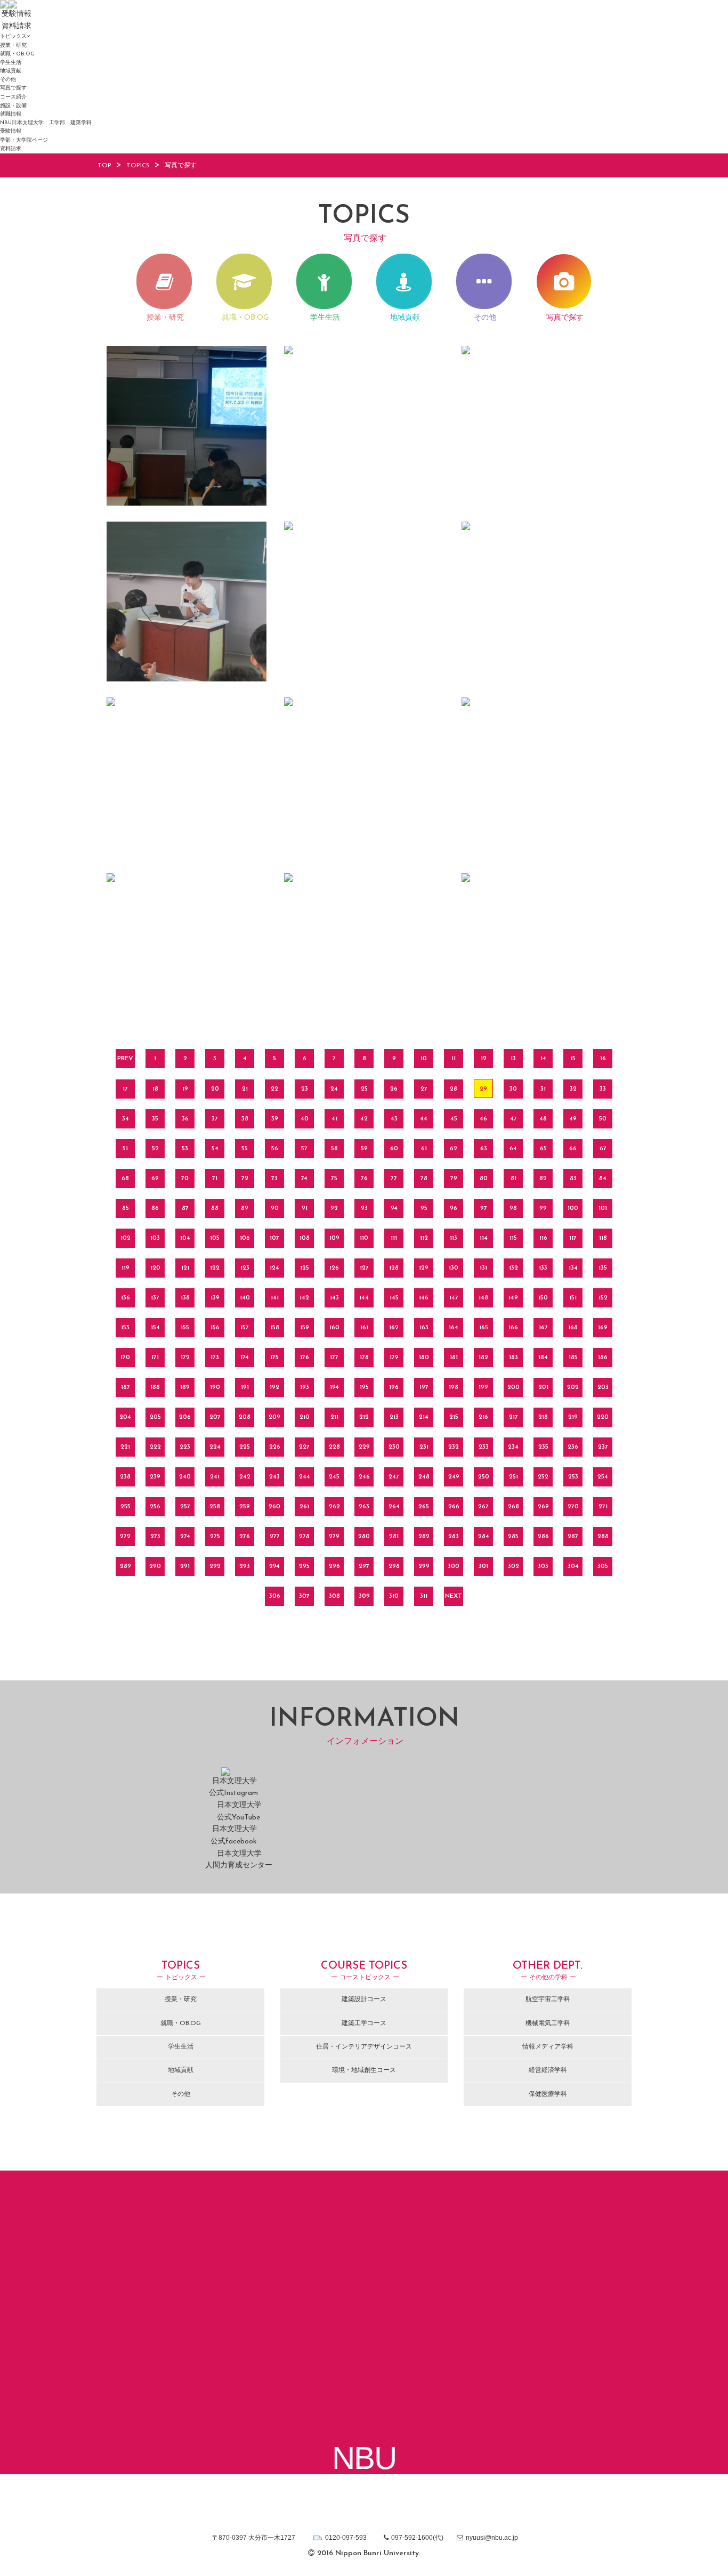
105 (215, 1238)
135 (603, 1268)
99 (543, 1208)
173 (215, 1358)
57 (304, 1149)
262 (334, 1507)
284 (484, 1537)
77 (394, 1179)
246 (364, 1477)
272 (125, 1537)
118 (603, 1238)
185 (573, 1358)
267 (483, 1507)
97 (484, 1208)
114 (484, 1238)
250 (484, 1477)
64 (513, 1149)
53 (185, 1149)
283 (454, 1537)
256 (155, 1507)
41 (334, 1119)
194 (334, 1387)
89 (245, 1208)
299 (424, 1566)
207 (215, 1417)
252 (543, 1477)
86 (155, 1208)
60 (394, 1149)
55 (245, 1149)
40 (305, 1119)
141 (275, 1298)
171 (155, 1358)
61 (424, 1149)
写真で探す (13, 88)
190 (215, 1387)
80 (484, 1179)
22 (274, 1089)
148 (483, 1298)
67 (603, 1149)
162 (394, 1328)
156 (215, 1328)
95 (424, 1208)
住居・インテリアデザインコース (364, 2047)
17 (125, 1089)
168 (573, 1328)
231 (424, 1447)
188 (155, 1387)
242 (245, 1477)
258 (215, 1507)
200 (513, 1387)
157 (245, 1328)
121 (185, 1268)
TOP (104, 166)
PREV (125, 1059)
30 (513, 1089)
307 (304, 1596)
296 (334, 1566)
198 (454, 1387)
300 (454, 1566)
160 (334, 1328)
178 (364, 1358)
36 (185, 1119)
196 (394, 1387)
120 (155, 1268)
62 (454, 1149)
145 (394, 1298)
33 (603, 1089)
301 (483, 1566)
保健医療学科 (548, 2094)
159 (305, 1328)
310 (394, 1596)
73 (274, 1179)
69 (155, 1179)
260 (274, 1507)
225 (245, 1447)
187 (126, 1387)
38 (245, 1119)
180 (424, 1358)
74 (304, 1179)
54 (215, 1149)
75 (334, 1179)
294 (274, 1566)
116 (543, 1238)
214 (424, 1417)
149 (513, 1298)
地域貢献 (11, 71)
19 (185, 1089)
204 (125, 1417)
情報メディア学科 (548, 2047)
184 (543, 1358)
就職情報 (11, 114)
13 (513, 1059)
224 (215, 1447)
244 (305, 1477)
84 (603, 1179)
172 (185, 1358)
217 (513, 1417)
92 (334, 1208)
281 (394, 1537)
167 (543, 1328)
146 (424, 1298)
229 (364, 1447)
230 (394, 1447)
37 (215, 1119)
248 (424, 1477)
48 (543, 1119)
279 (334, 1537)
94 (394, 1208)
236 (573, 1447)
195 (364, 1387)
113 (454, 1238)
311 (424, 1596)
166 (513, 1328)
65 (543, 1149)
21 (245, 1089)
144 (364, 1298)
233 (484, 1447)
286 (543, 1537)
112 (424, 1238)
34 (126, 1119)
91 (305, 1208)
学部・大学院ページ (24, 140)
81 (513, 1179)
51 (125, 1149)
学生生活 (11, 63)
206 (185, 1417)
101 (603, 1208)
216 (483, 1417)
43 (394, 1119)
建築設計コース (364, 2000)
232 (454, 1447)
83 (573, 1179)
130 (454, 1268)
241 (215, 1477)
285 (513, 1537)
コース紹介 (13, 97)
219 (573, 1417)
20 (215, 1089)
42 (364, 1119)
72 (245, 1179)
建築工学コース (364, 2024)
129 (424, 1268)
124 (274, 1268)
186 (603, 1358)
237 (603, 1447)
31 (543, 1089)
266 (454, 1507)
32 (573, 1089)
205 (155, 1417)
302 (513, 1566)
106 (245, 1238)
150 (543, 1298)
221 (125, 1447)
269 (543, 1507)
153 (125, 1328)
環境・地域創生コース (364, 2070)
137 (155, 1298)
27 (424, 1089)
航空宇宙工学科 (548, 2000)
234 (513, 1447)
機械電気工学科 (548, 2024)
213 (394, 1417)
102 (126, 1238)
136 (126, 1298)
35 (155, 1119)
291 (185, 1566)
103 (155, 1238)
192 (274, 1387)
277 (275, 1537)
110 (364, 1238)
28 (454, 1089)
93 (364, 1208)
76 (364, 1179)
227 (304, 1447)
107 (274, 1238)
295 (304, 1566)
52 (155, 1149)
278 (304, 1537)
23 (305, 1089)
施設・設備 (13, 106)
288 (603, 1537)
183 (513, 1358)
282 (424, 1537)
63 (484, 1149)
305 (603, 1566)
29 (483, 1089)
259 (245, 1507)
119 (126, 1268)
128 (394, 1268)
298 (394, 1566)
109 (334, 1238)
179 (394, 1358)
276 (245, 1537)
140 (245, 1298)
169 (603, 1328)
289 (126, 1566)
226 (275, 1447)
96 (454, 1208)
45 (454, 1119)
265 (424, 1507)
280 (364, 1537)
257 (185, 1507)
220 (603, 1417)
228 (334, 1447)
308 (334, 1596)
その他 (8, 80)
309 (364, 1596)
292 (215, 1566)
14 (543, 1059)
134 (573, 1268)
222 (155, 1447)
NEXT (454, 1596)
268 (513, 1507)
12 (484, 1059)
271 (603, 1507)
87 (185, 1208)
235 (543, 1447)
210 (305, 1417)
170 (125, 1358)
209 (274, 1417)
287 (573, 1537)
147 (454, 1298)
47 (513, 1119)
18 (155, 1089)
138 (185, 1298)
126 (334, 1268)
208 (245, 1417)
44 (424, 1119)
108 (305, 1238)
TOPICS (138, 166)
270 (573, 1507)
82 (543, 1179)
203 (603, 1387)
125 (305, 1268)
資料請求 (11, 149)
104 (185, 1238)
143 (334, 1298)
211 (334, 1417)
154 (155, 1328)
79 (454, 1179)
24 (334, 1089)
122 (215, 1268)
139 (215, 1298)
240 (185, 1477)
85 (126, 1208)
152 (603, 1298)
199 (483, 1387)
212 (364, 1417)
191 (245, 1387)
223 (185, 1447)
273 (155, 1537)
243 (274, 1477)
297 (364, 1566)
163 (424, 1328)
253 (573, 1477)
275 (215, 1537)
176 (305, 1358)
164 (454, 1328)
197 (424, 1387)
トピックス (13, 36)
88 (215, 1208)
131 (483, 1268)
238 (125, 1477)
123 (245, 1268)
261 (304, 1507)
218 (543, 1417)
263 (364, 1507)
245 (334, 1477)
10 (424, 1059)
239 (155, 1477)
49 (573, 1119)
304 (573, 1566)
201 (543, 1387)
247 (394, 1477)
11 (454, 1059)
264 (394, 1507)
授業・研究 (13, 46)
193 (305, 1387)
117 (573, 1238)
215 (454, 1417)
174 (245, 1358)
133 (543, 1268)
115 (513, 1238)
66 (573, 1149)
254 (603, 1477)
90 (275, 1208)
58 (334, 1149)
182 (483, 1358)
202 (573, 1387)
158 (275, 1328)
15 (573, 1059)
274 (185, 1537)
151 (573, 1298)
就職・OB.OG (17, 54)
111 (394, 1238)
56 (275, 1149)
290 (155, 1566)
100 (573, 1208)
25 (364, 1089)
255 (126, 1507)
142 (304, 1298)
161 (364, 1328)
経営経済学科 (548, 2070)
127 (364, 1268)
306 (275, 1596)
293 (245, 1566)
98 (513, 1208)
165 (484, 1328)
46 (483, 1119)
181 (454, 1358)
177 (334, 1358)
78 (424, 1179)
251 (513, 1477)
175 (274, 1358)
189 (185, 1387)
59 (364, 1149)
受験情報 (11, 131)
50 (603, 1119)
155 (185, 1328)
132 (513, 1268)
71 (215, 1179)
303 (543, 1566)
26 (394, 1089)
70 (185, 1179)
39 (275, 1119)
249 (454, 1477)
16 (603, 1059)
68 (125, 1179)
